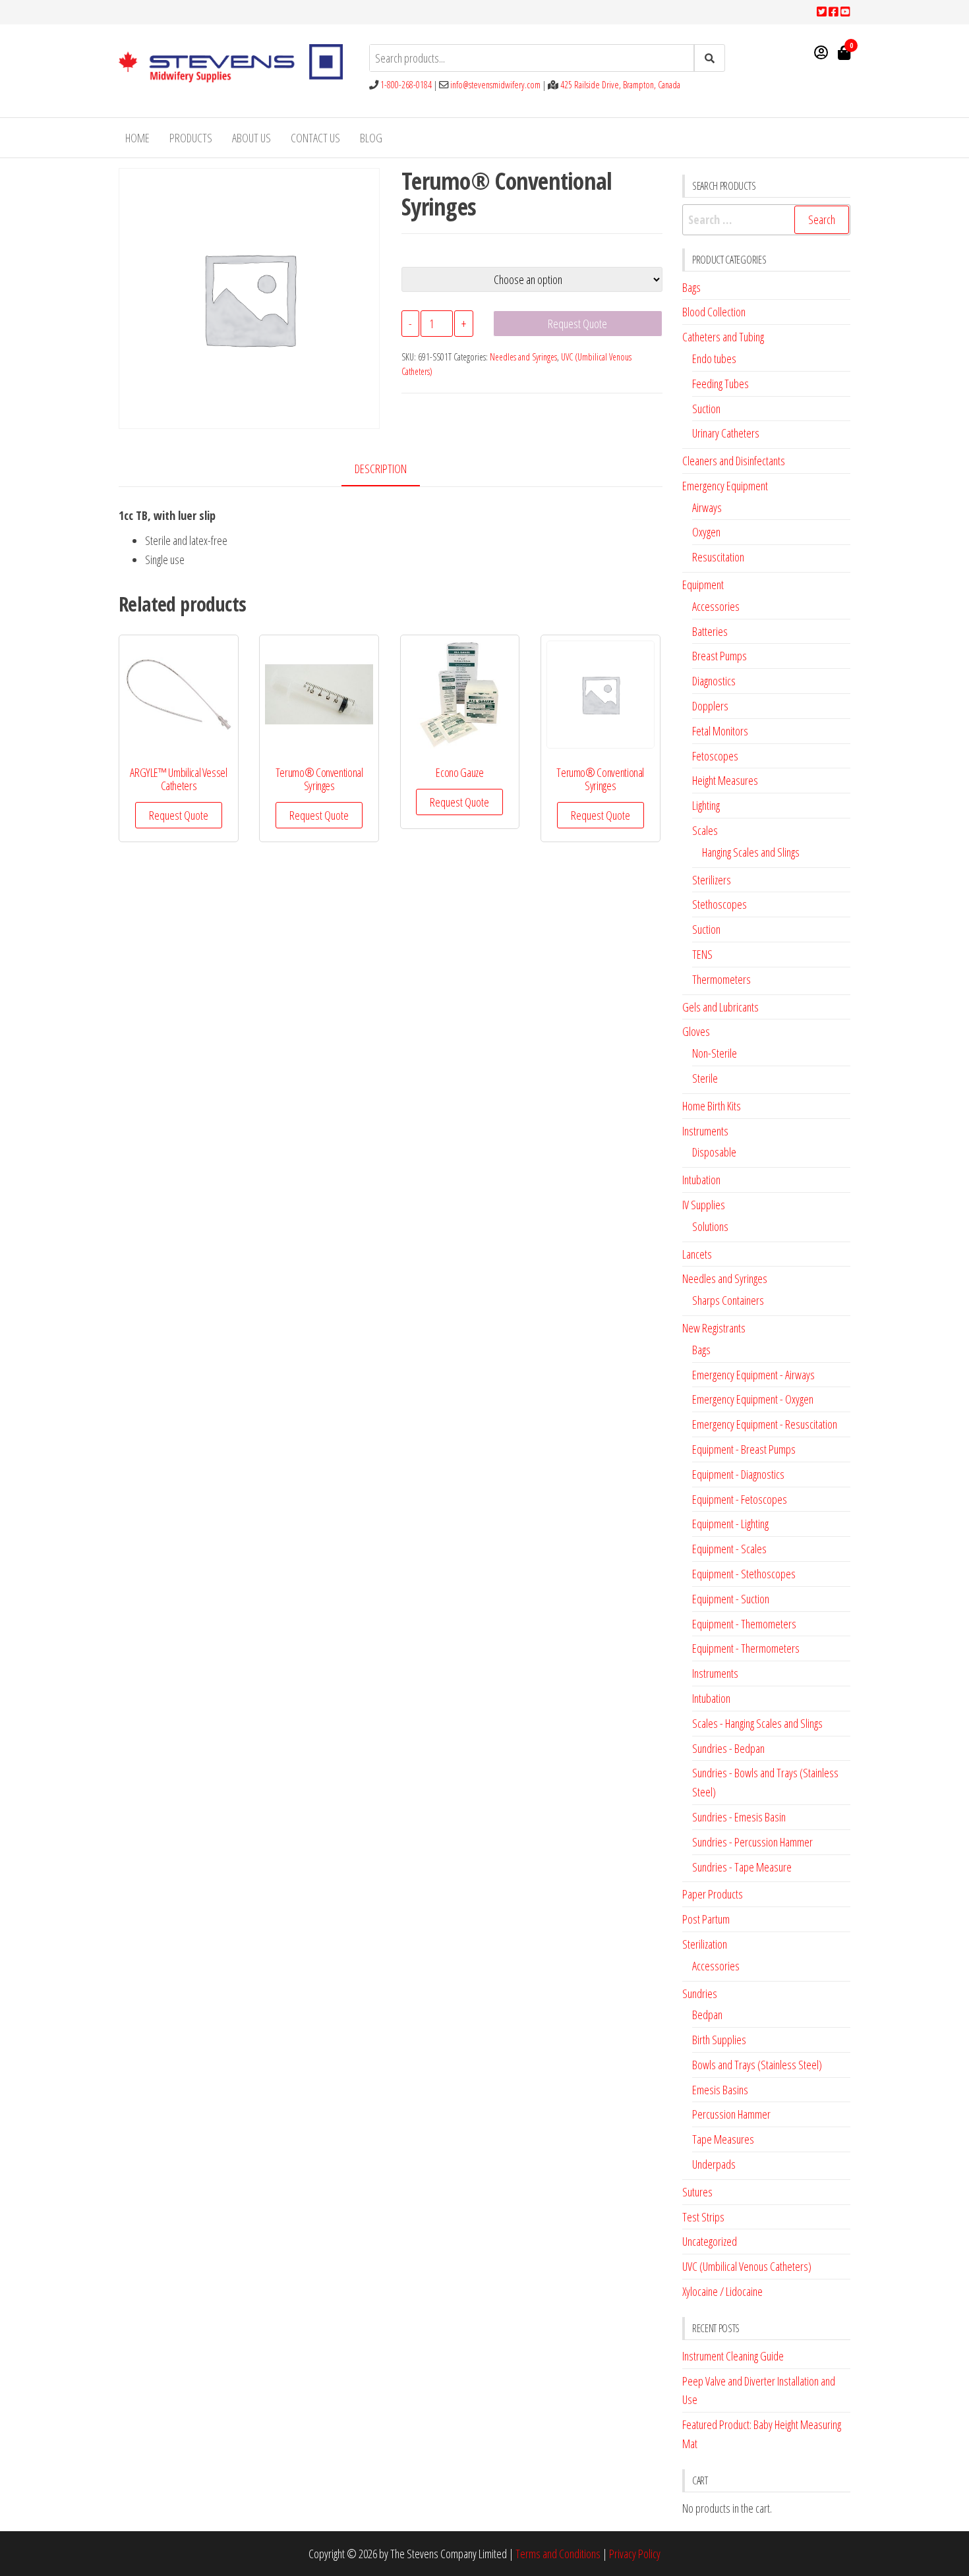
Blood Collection (714, 312)
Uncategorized (710, 2241)
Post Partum (706, 1919)
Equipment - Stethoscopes (744, 1574)
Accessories (716, 606)
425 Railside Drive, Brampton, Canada (620, 85)
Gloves (696, 1031)
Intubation (701, 1180)
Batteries (710, 631)
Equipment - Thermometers (746, 1648)
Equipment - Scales (729, 1549)
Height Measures (725, 780)
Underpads (714, 2164)
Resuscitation (718, 557)
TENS (702, 954)
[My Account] (821, 52)
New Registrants (714, 1328)
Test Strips (703, 2217)
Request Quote (577, 324)
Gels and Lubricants (720, 1007)
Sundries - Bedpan (728, 1748)
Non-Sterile (715, 1053)
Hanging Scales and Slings (751, 852)
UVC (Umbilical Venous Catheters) (747, 2266)
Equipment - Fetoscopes (740, 1499)
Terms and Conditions (558, 2554)
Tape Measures (723, 2139)
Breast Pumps (719, 656)
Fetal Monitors (720, 731)
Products (191, 138)
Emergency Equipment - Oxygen (753, 1399)
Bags (691, 287)
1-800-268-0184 (406, 85)
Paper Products (713, 1894)
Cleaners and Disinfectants (734, 461)
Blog (371, 138)
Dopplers (710, 706)
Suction (706, 409)
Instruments (705, 1131)
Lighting (706, 805)
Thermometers (721, 979)
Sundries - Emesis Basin (739, 1817)
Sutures (697, 2192)
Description (381, 469)
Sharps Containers (728, 1300)
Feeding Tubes (720, 384)
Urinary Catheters (726, 433)
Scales (705, 830)
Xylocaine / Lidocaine (722, 2291)
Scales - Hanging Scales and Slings (757, 1723)
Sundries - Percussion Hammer (752, 1842)
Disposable (714, 1152)
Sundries (700, 1993)
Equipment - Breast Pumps (744, 1449)
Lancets (697, 1254)
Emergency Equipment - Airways (753, 1375)
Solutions (710, 1226)
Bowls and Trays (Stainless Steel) (757, 2065)
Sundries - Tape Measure (742, 1867)
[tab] (391, 470)
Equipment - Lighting (730, 1524)
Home (137, 138)
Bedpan (707, 2015)
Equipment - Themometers (744, 1624)
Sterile (705, 1078)
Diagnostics (714, 681)
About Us (251, 138)
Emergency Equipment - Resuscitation (765, 1424)
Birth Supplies (719, 2040)
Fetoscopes (715, 756)
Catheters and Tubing (723, 337)
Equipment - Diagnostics (738, 1474)
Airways (707, 507)
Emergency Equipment (725, 486)
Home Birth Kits (712, 1106)
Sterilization (705, 1944)
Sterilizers (712, 880)
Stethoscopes (719, 904)
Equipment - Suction (731, 1599)
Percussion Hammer (731, 2114)
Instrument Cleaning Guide (733, 2356)
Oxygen (706, 532)
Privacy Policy (635, 2554)
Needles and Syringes (523, 357)
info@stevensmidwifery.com (495, 85)
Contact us (315, 138)
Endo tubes (714, 358)
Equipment (703, 585)
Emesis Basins (720, 2090)
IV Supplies (704, 1205)
